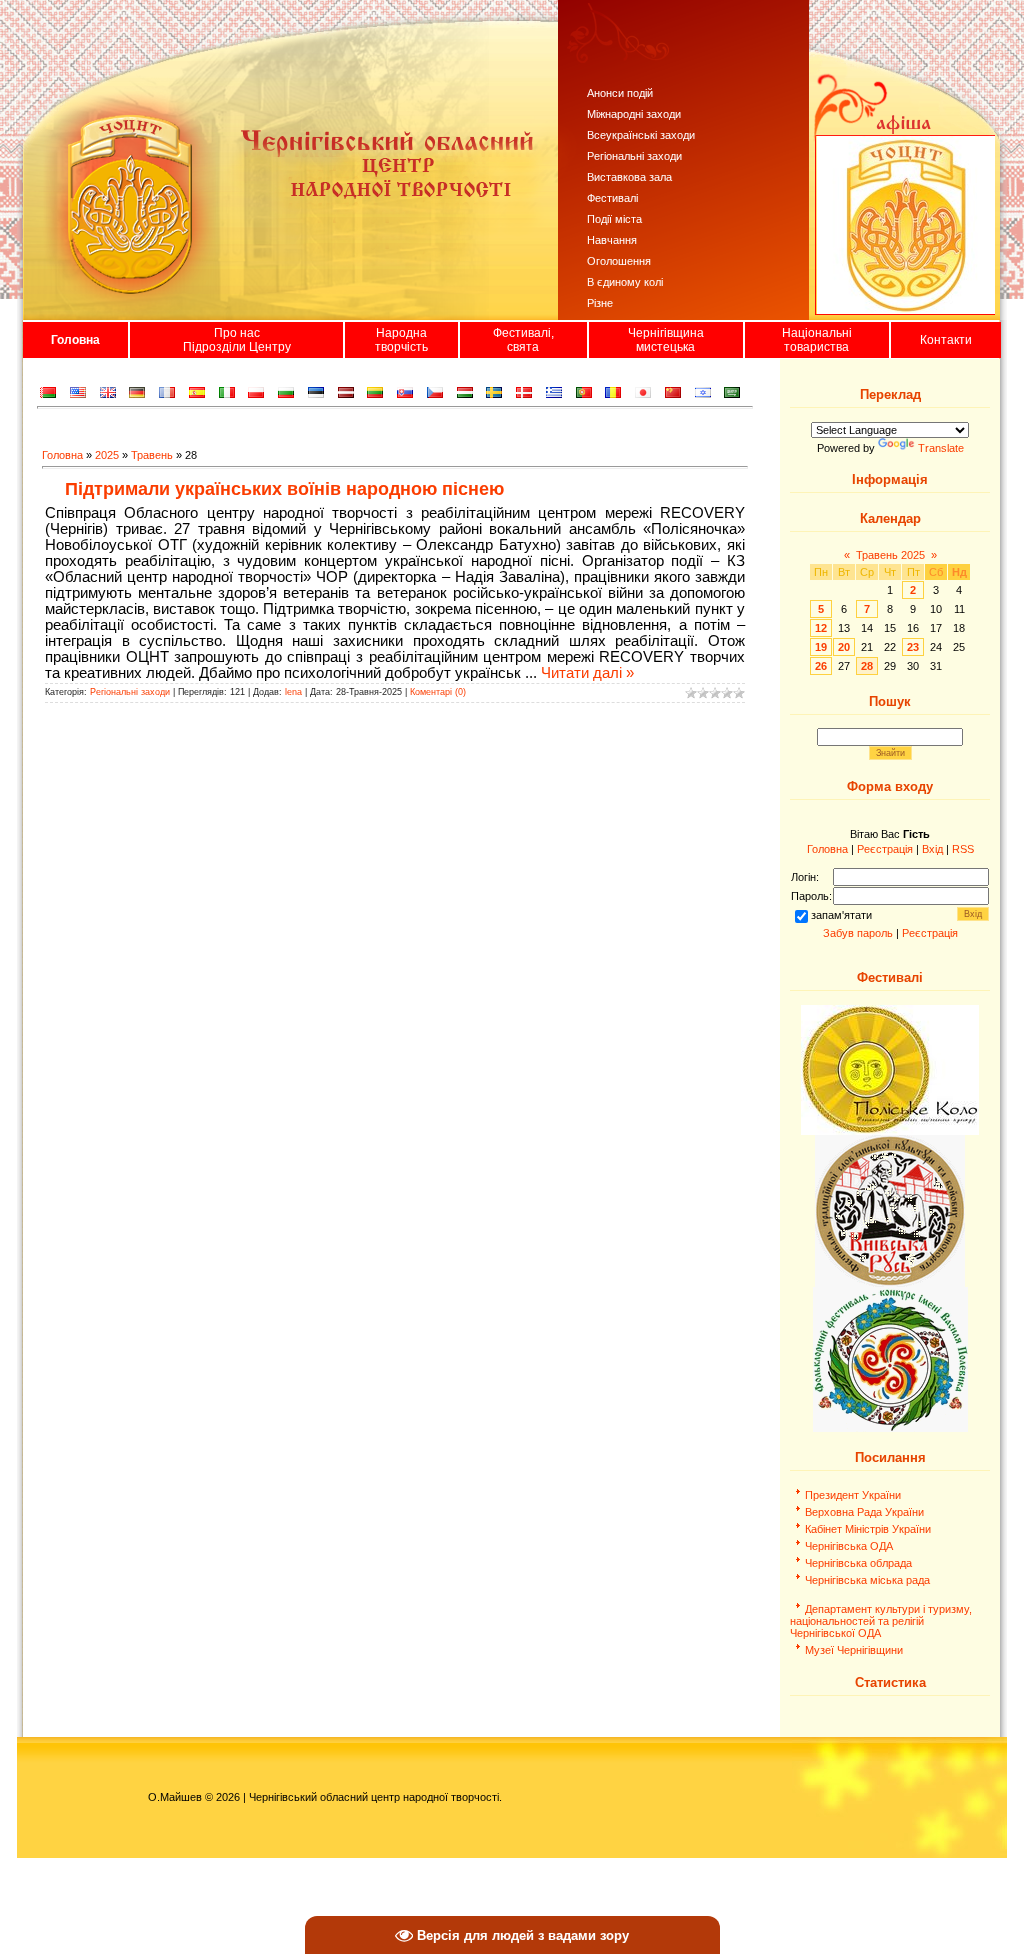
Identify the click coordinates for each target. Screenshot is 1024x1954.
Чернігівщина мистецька (666, 340)
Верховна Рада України (864, 1512)
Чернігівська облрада (858, 1563)
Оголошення (619, 261)
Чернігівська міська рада (867, 1580)
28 (867, 666)
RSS (963, 849)
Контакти (946, 340)
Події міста (614, 219)
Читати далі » (587, 673)
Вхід (932, 849)
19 (821, 647)
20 (844, 647)
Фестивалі (612, 198)
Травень (152, 455)
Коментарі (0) (438, 692)
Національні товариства (817, 340)
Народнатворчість (401, 340)
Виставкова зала (629, 177)
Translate (941, 448)
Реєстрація (885, 849)
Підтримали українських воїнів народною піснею (284, 489)
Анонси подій (620, 93)
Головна (75, 340)
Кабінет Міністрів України (868, 1529)
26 (821, 666)
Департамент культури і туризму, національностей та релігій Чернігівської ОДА (881, 1621)
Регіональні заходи (634, 156)
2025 (107, 455)
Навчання (612, 240)
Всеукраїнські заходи (641, 135)
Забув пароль (858, 933)
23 (913, 647)
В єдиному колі (625, 282)
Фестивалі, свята (523, 340)
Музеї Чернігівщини (854, 1650)
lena (293, 692)
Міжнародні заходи (634, 114)
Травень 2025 (890, 555)
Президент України (853, 1495)
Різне (600, 303)
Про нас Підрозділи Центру (237, 340)
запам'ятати (841, 915)
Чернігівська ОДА (849, 1546)
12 (821, 628)
